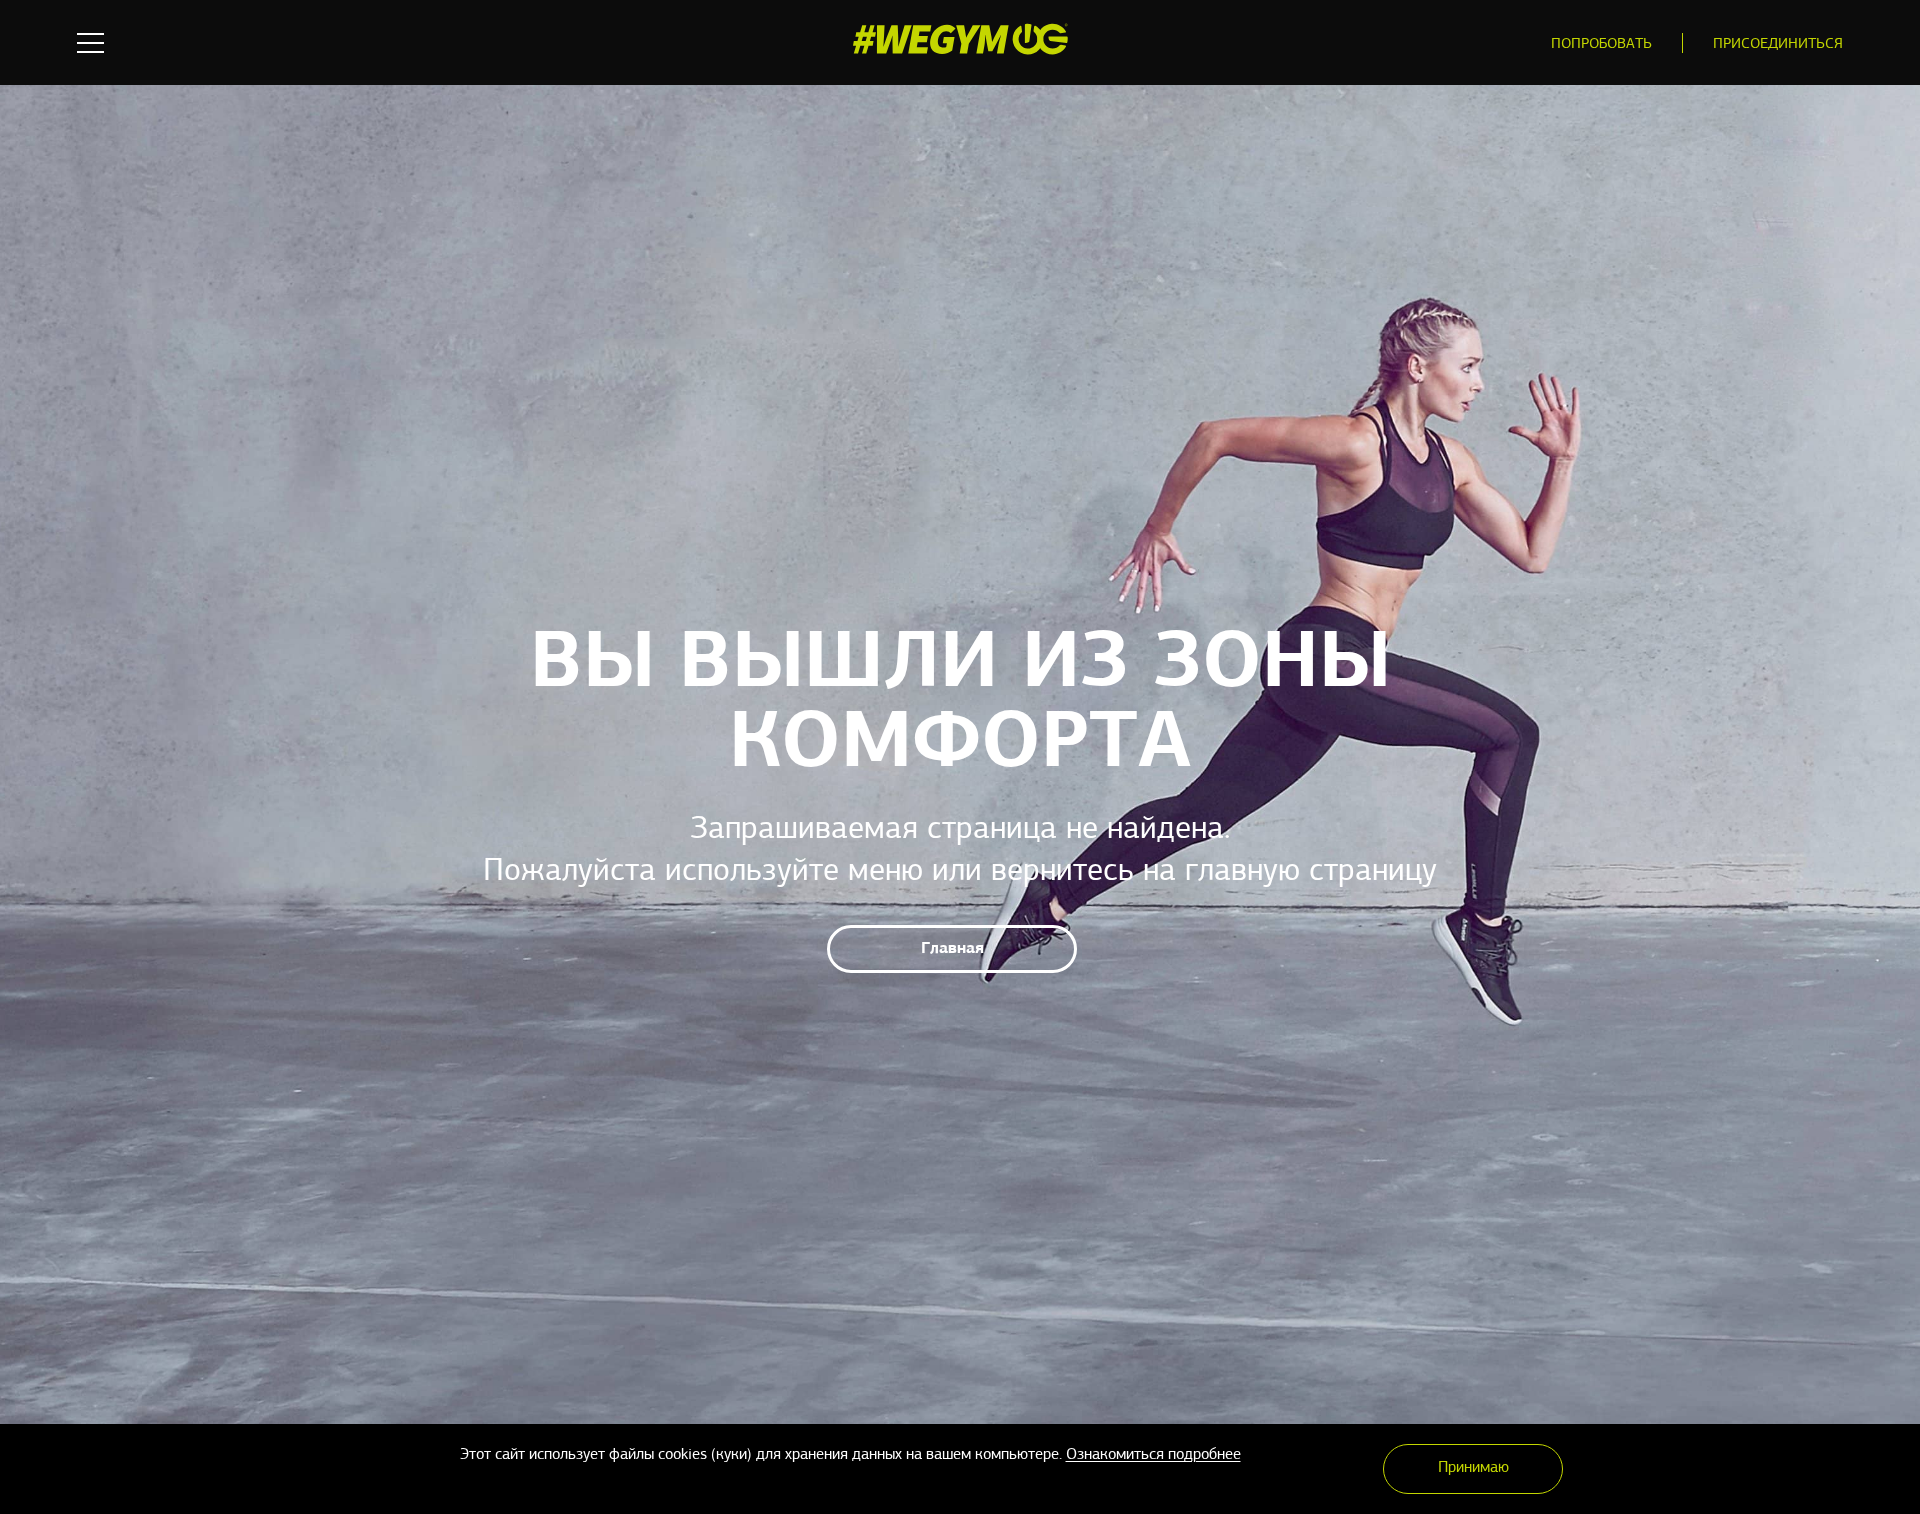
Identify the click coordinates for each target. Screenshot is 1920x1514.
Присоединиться (1778, 44)
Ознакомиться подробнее (1153, 1455)
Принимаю (1473, 1468)
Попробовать (1601, 44)
